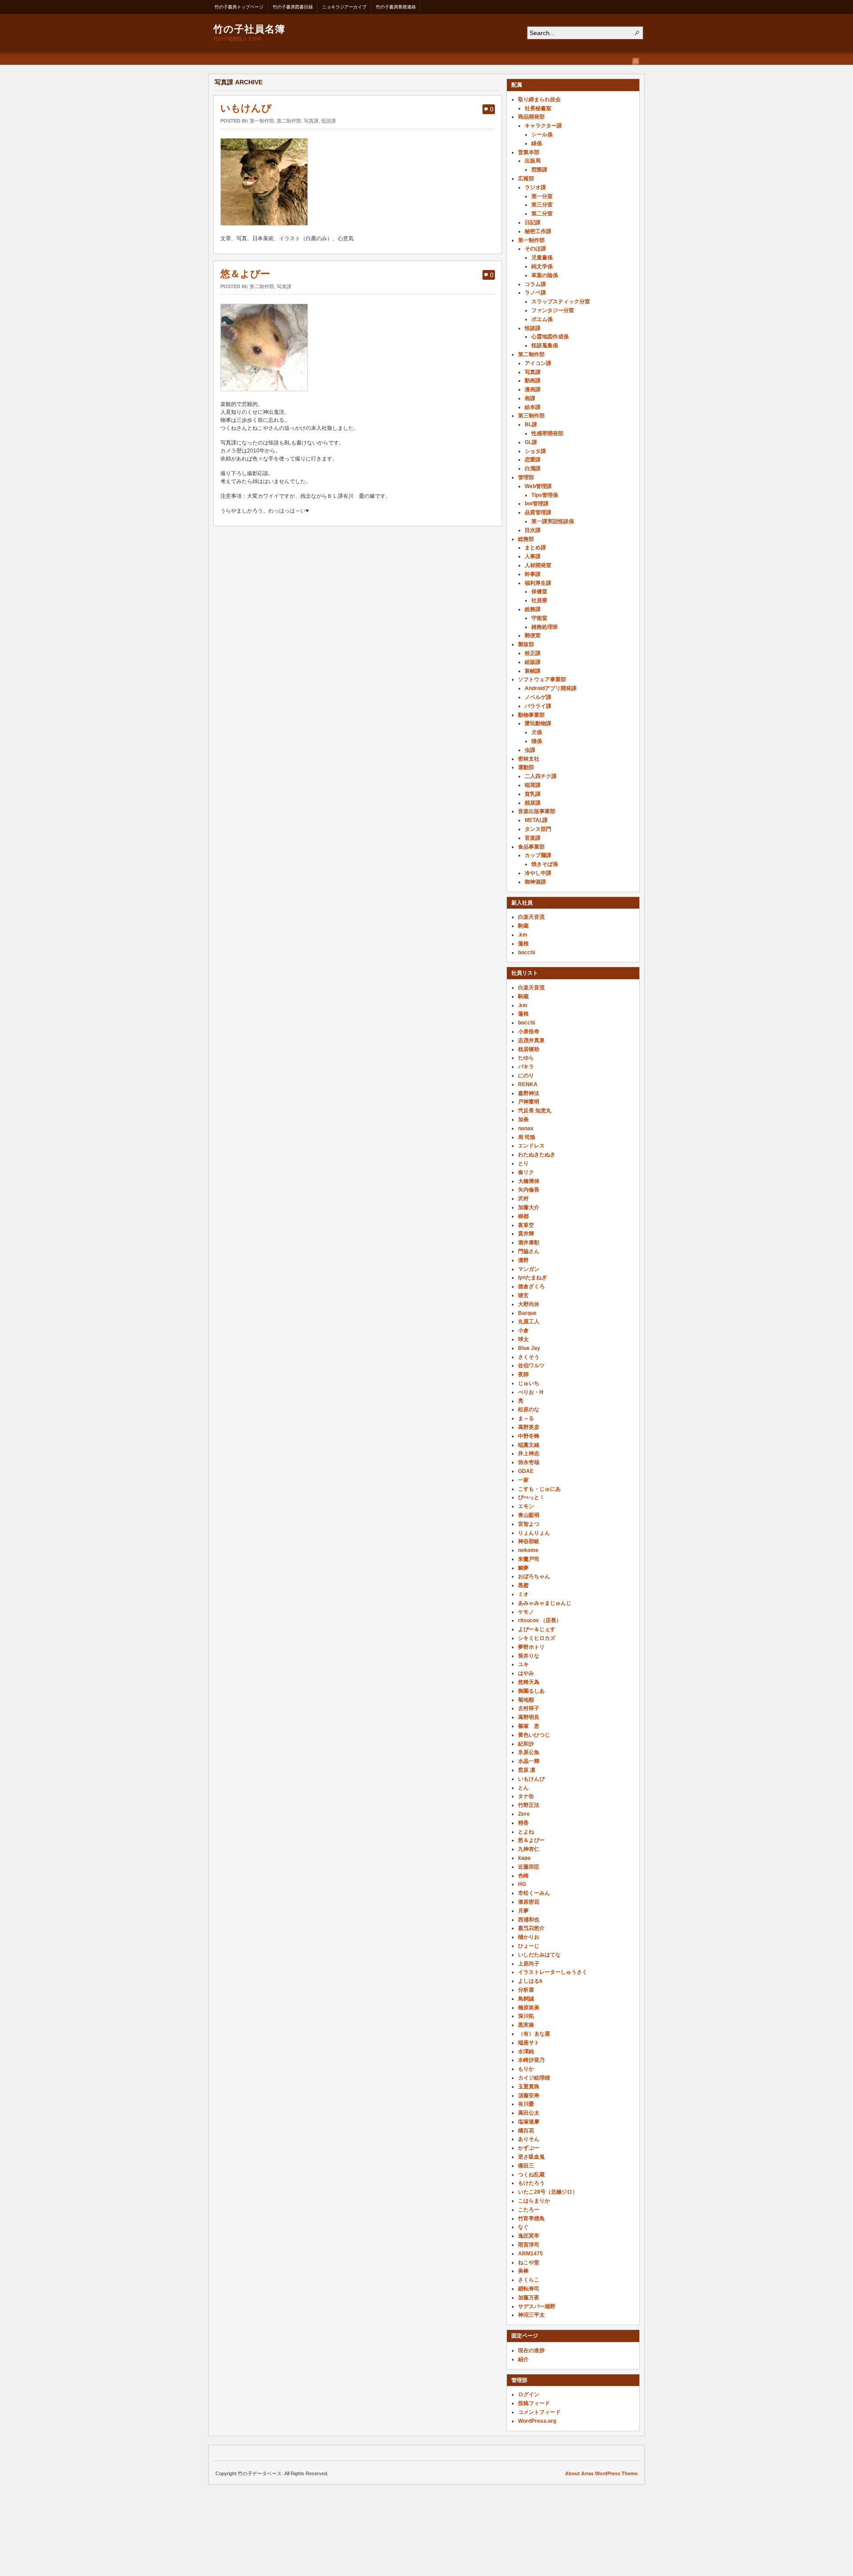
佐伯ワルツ (531, 1365)
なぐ (523, 2227)
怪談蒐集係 (545, 345)
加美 (523, 1119)
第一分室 (542, 196)
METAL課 (536, 820)
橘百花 (526, 2131)
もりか (526, 2069)
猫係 (537, 741)
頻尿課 (533, 803)
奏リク (526, 1172)
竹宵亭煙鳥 (531, 2219)
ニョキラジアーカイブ (344, 7)
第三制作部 (531, 416)
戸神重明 (529, 1102)
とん (523, 1788)
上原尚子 (529, 1964)
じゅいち (529, 1383)
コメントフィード (539, 2412)
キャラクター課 (543, 126)
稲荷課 (533, 785)
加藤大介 (529, 1207)
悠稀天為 (529, 1682)
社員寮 (539, 600)
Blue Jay (529, 1348)
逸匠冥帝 (529, 2236)
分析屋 (526, 1990)
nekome (528, 1550)
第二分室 (542, 214)
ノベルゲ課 (538, 697)
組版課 (533, 662)
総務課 (533, 609)
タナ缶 (526, 1796)
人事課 (533, 556)
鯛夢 (523, 1568)
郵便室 (533, 635)
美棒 (523, 2271)
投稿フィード (534, 2403)
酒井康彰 (529, 1242)
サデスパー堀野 (537, 2306)
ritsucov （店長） (540, 1620)
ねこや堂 (529, 2262)
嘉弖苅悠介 (531, 1928)
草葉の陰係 (545, 275)
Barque (527, 1313)
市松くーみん (534, 1893)
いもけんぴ (246, 108)
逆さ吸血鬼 (531, 2157)
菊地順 (526, 1700)
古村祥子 (529, 1708)
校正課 (533, 653)
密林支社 (529, 759)
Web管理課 (538, 486)
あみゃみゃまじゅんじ (545, 1603)
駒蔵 (523, 926)
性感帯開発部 (547, 433)
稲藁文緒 (529, 1445)
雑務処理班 (545, 627)
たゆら (526, 1058)
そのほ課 (535, 249)
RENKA (528, 1084)
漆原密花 (529, 1902)
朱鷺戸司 (529, 1559)
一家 (523, 1480)
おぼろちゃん (534, 1576)
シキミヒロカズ (537, 1638)
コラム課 (535, 284)
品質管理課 (538, 512)
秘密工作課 (538, 231)
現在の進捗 (531, 2350)
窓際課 (539, 170)
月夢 (523, 1911)
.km (523, 935)
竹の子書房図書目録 (293, 7)
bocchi (526, 953)
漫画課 (533, 389)
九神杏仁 (529, 1849)
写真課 (311, 121)
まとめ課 (535, 548)
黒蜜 (523, 1585)
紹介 (523, 2359)
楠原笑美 (529, 2008)
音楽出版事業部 (537, 811)
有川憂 (526, 2104)
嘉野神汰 (529, 1093)
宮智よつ (529, 1524)
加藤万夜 (529, 2298)
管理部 (526, 477)
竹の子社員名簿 (249, 28)
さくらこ (529, 2280)
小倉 (523, 1330)
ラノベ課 (535, 293)
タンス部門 (538, 829)
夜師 (523, 1374)
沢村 (523, 1199)
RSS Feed (636, 61)
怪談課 (329, 121)
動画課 (533, 381)
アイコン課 (538, 363)
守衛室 (539, 618)
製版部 (526, 644)
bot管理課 (537, 504)
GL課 (531, 442)
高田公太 (529, 2113)
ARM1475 (530, 2254)
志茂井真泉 (531, 1040)
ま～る (526, 1418)
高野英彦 (529, 1427)
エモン (526, 1506)
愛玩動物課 (538, 723)
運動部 (526, 767)
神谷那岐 (529, 1541)
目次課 (533, 530)
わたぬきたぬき (537, 1155)
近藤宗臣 (529, 1867)
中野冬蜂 (529, 1436)
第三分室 (542, 205)
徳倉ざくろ (531, 1286)
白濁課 (533, 468)
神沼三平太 (531, 2315)
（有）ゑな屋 (534, 2034)
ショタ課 (535, 451)
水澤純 (526, 2052)
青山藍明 (529, 1515)
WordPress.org (537, 2421)
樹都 (523, 1216)
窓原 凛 (527, 1770)
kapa (524, 1858)
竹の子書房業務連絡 (396, 7)
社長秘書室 (538, 108)
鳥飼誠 (526, 1999)
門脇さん (529, 1251)
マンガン (529, 1269)
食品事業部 (531, 847)
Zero (524, 1814)
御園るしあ (531, 1691)
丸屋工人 (529, 1322)
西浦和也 (529, 1920)
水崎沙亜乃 (531, 2060)
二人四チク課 (541, 776)
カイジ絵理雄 (534, 2078)
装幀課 (533, 671)
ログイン (529, 2394)
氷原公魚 (529, 1752)
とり (523, 1163)
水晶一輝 (529, 1761)
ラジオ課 (535, 187)
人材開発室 (538, 565)
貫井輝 (526, 1234)
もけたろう (531, 2183)
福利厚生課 (538, 583)
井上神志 (529, 1453)
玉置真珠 (529, 2087)
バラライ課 (538, 706)
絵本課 (533, 407)
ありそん (529, 2139)
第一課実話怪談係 (553, 521)
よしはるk (530, 1981)
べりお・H (531, 1392)
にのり (526, 1076)
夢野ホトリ (531, 1647)
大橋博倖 (529, 1181)
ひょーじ (529, 1946)
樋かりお (529, 1937)
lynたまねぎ (532, 1278)
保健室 (539, 591)
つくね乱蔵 (531, 2175)
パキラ (526, 1067)
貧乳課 (533, 794)
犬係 (537, 732)
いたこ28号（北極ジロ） (548, 2192)
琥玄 (523, 1295)
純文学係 (542, 266)
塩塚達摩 (529, 2122)
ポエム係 (542, 319)
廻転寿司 (529, 2289)
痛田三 (526, 2166)
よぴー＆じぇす (537, 1629)
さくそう (529, 1357)
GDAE (526, 1471)
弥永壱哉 (529, 1462)
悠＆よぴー (245, 274)
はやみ (526, 1673)
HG (522, 1884)
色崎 (523, 1876)
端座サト (529, 2043)
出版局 (533, 161)
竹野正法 (529, 1805)
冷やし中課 (538, 873)
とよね (526, 1832)
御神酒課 (535, 882)
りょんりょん (534, 1533)
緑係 (537, 143)
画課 (530, 398)
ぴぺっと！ (531, 1497)
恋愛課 (533, 460)
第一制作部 (262, 121)
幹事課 (533, 574)
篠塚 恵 (529, 1726)
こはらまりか (534, 2201)
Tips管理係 (545, 495)
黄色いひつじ (534, 1735)
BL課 (531, 425)
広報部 (526, 179)
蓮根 (523, 944)
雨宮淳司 (529, 2245)
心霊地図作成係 (550, 337)
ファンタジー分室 (553, 310)
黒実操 (526, 2025)
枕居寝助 (529, 1049)
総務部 (526, 539)
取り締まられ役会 (539, 99)
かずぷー (529, 2148)
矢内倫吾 (529, 1190)
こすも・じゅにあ (539, 1489)
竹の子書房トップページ (239, 7)
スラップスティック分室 (561, 302)
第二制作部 (289, 121)
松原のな (529, 1409)
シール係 (542, 135)
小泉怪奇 (529, 1032)
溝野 (523, 1260)
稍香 (523, 1823)
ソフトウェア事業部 (542, 679)
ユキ (523, 1664)
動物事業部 (531, 715)
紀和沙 (526, 1744)
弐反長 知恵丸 (535, 1111)
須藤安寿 (529, 2096)
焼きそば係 (545, 864)
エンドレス (531, 1146)
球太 (523, 1339)
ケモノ (526, 1612)
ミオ (523, 1594)
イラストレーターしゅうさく (553, 1972)
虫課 (530, 750)
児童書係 (542, 258)
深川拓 (526, 2016)
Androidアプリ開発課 (551, 688)
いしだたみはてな (539, 1955)
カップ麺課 (538, 855)
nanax (526, 1128)
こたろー (529, 2210)
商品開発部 (531, 117)
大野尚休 (529, 1304)
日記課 (533, 222)
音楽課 (533, 838)
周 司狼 (527, 1137)
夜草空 (526, 1225)
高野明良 (529, 1717)
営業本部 (529, 152)
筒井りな (529, 1656)
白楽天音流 (531, 917)
